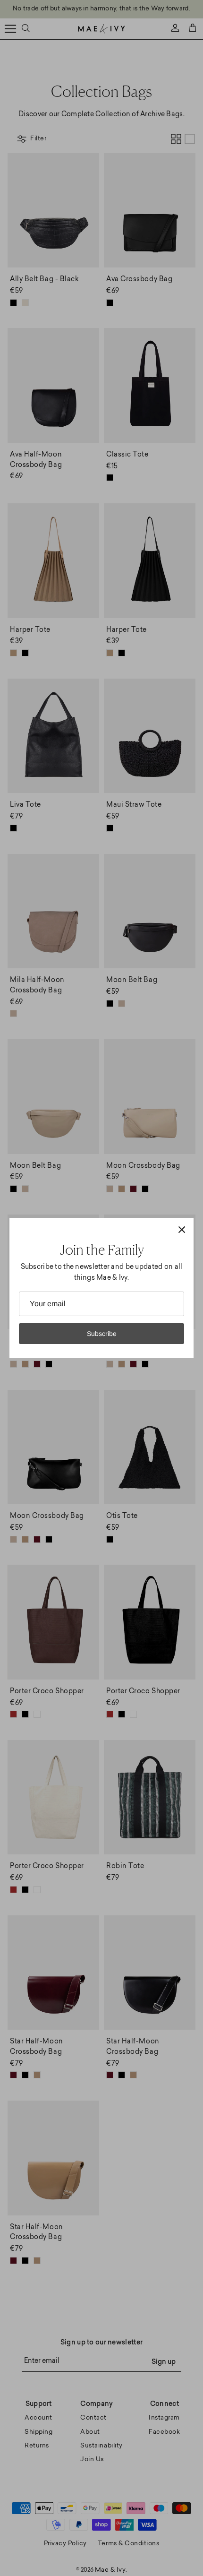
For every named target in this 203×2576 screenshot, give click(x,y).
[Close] (182, 1230)
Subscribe (102, 1334)
